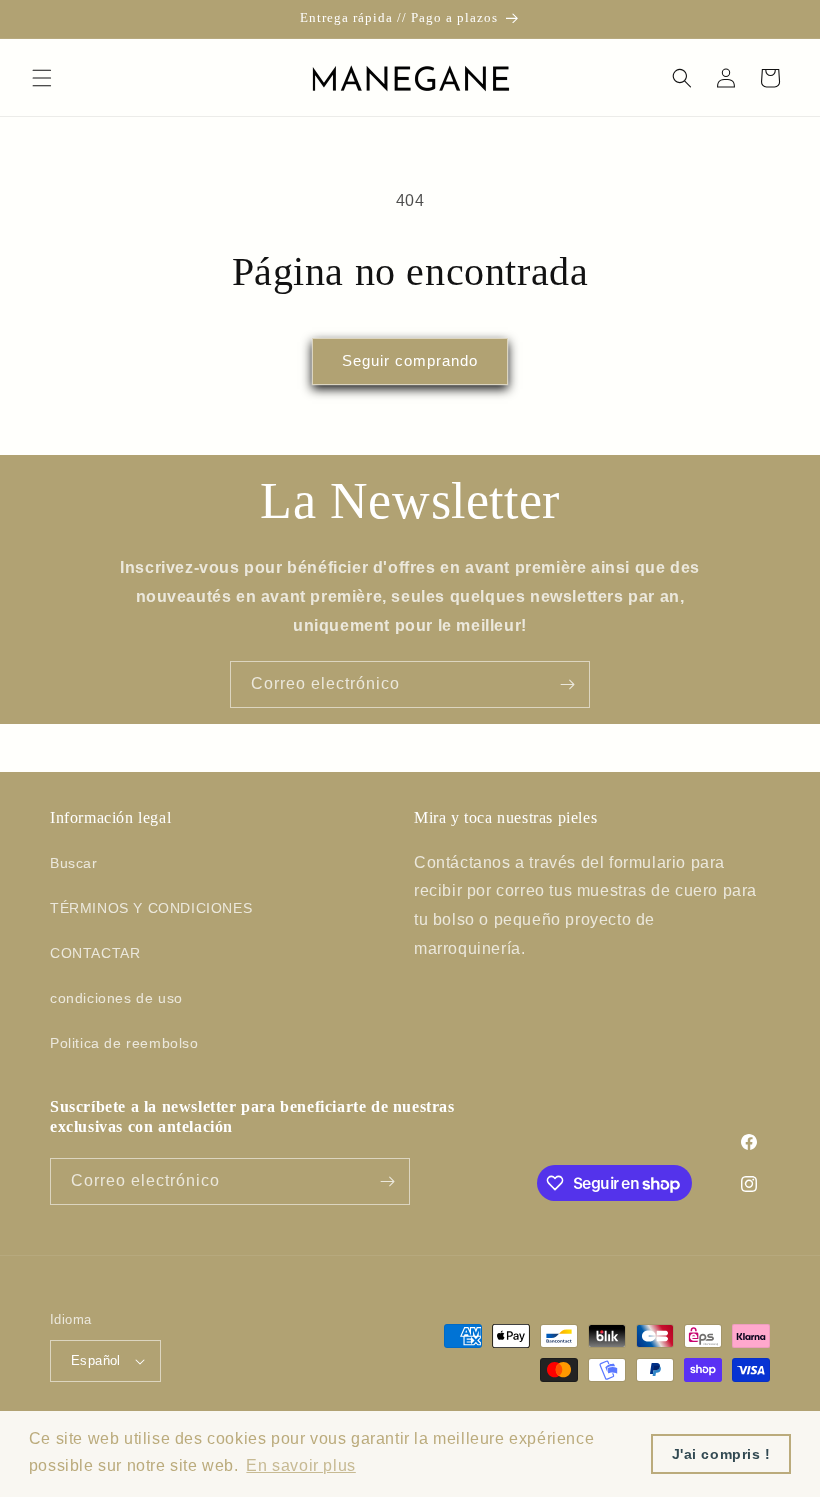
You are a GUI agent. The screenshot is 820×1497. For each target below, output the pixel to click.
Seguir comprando (410, 360)
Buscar (74, 863)
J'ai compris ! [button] (721, 1454)
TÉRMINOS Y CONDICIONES (151, 908)
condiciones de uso (116, 998)
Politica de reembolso (124, 1043)
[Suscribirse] (567, 684)
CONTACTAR (95, 953)
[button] (42, 78)
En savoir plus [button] (300, 1465)
